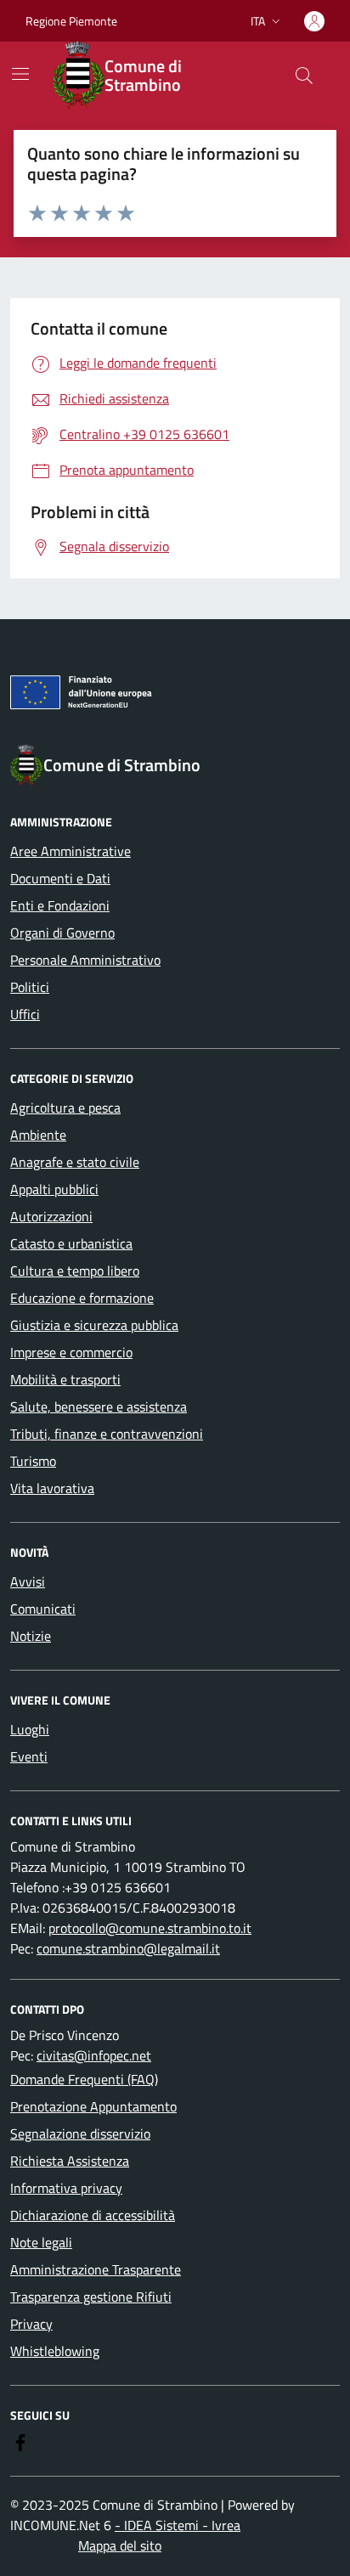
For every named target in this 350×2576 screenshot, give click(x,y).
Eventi (29, 1756)
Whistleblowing (55, 2351)
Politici (30, 987)
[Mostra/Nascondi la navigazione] (20, 74)
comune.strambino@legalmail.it (128, 1948)
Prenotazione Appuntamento (93, 2106)
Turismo (33, 1461)
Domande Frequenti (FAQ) (84, 2079)
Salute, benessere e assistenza (99, 1406)
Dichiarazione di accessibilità (93, 2215)
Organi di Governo (62, 933)
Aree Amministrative (71, 851)
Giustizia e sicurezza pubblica (94, 1325)
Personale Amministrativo (85, 960)
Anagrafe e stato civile (75, 1162)
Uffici (25, 1014)
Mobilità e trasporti (65, 1379)
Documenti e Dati (60, 878)
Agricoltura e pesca (65, 1108)
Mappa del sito (120, 2545)
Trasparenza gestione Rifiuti (91, 2297)
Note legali (41, 2242)
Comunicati (43, 1609)
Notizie (31, 1636)
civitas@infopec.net (94, 2055)
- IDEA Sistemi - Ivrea (178, 2525)
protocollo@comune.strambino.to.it (150, 1928)
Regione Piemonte (71, 21)
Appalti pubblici (54, 1189)
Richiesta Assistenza (70, 2161)
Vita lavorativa (52, 1488)
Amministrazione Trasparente (96, 2269)
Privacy (31, 2324)
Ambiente (38, 1135)
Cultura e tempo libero (75, 1271)
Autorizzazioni (51, 1216)
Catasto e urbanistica (71, 1243)
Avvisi (28, 1581)
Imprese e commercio (71, 1352)
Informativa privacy (66, 2188)
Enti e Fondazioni (60, 905)
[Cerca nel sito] (304, 76)
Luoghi (30, 1729)
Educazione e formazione (82, 1298)
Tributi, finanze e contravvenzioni (107, 1434)
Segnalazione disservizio (80, 2134)
